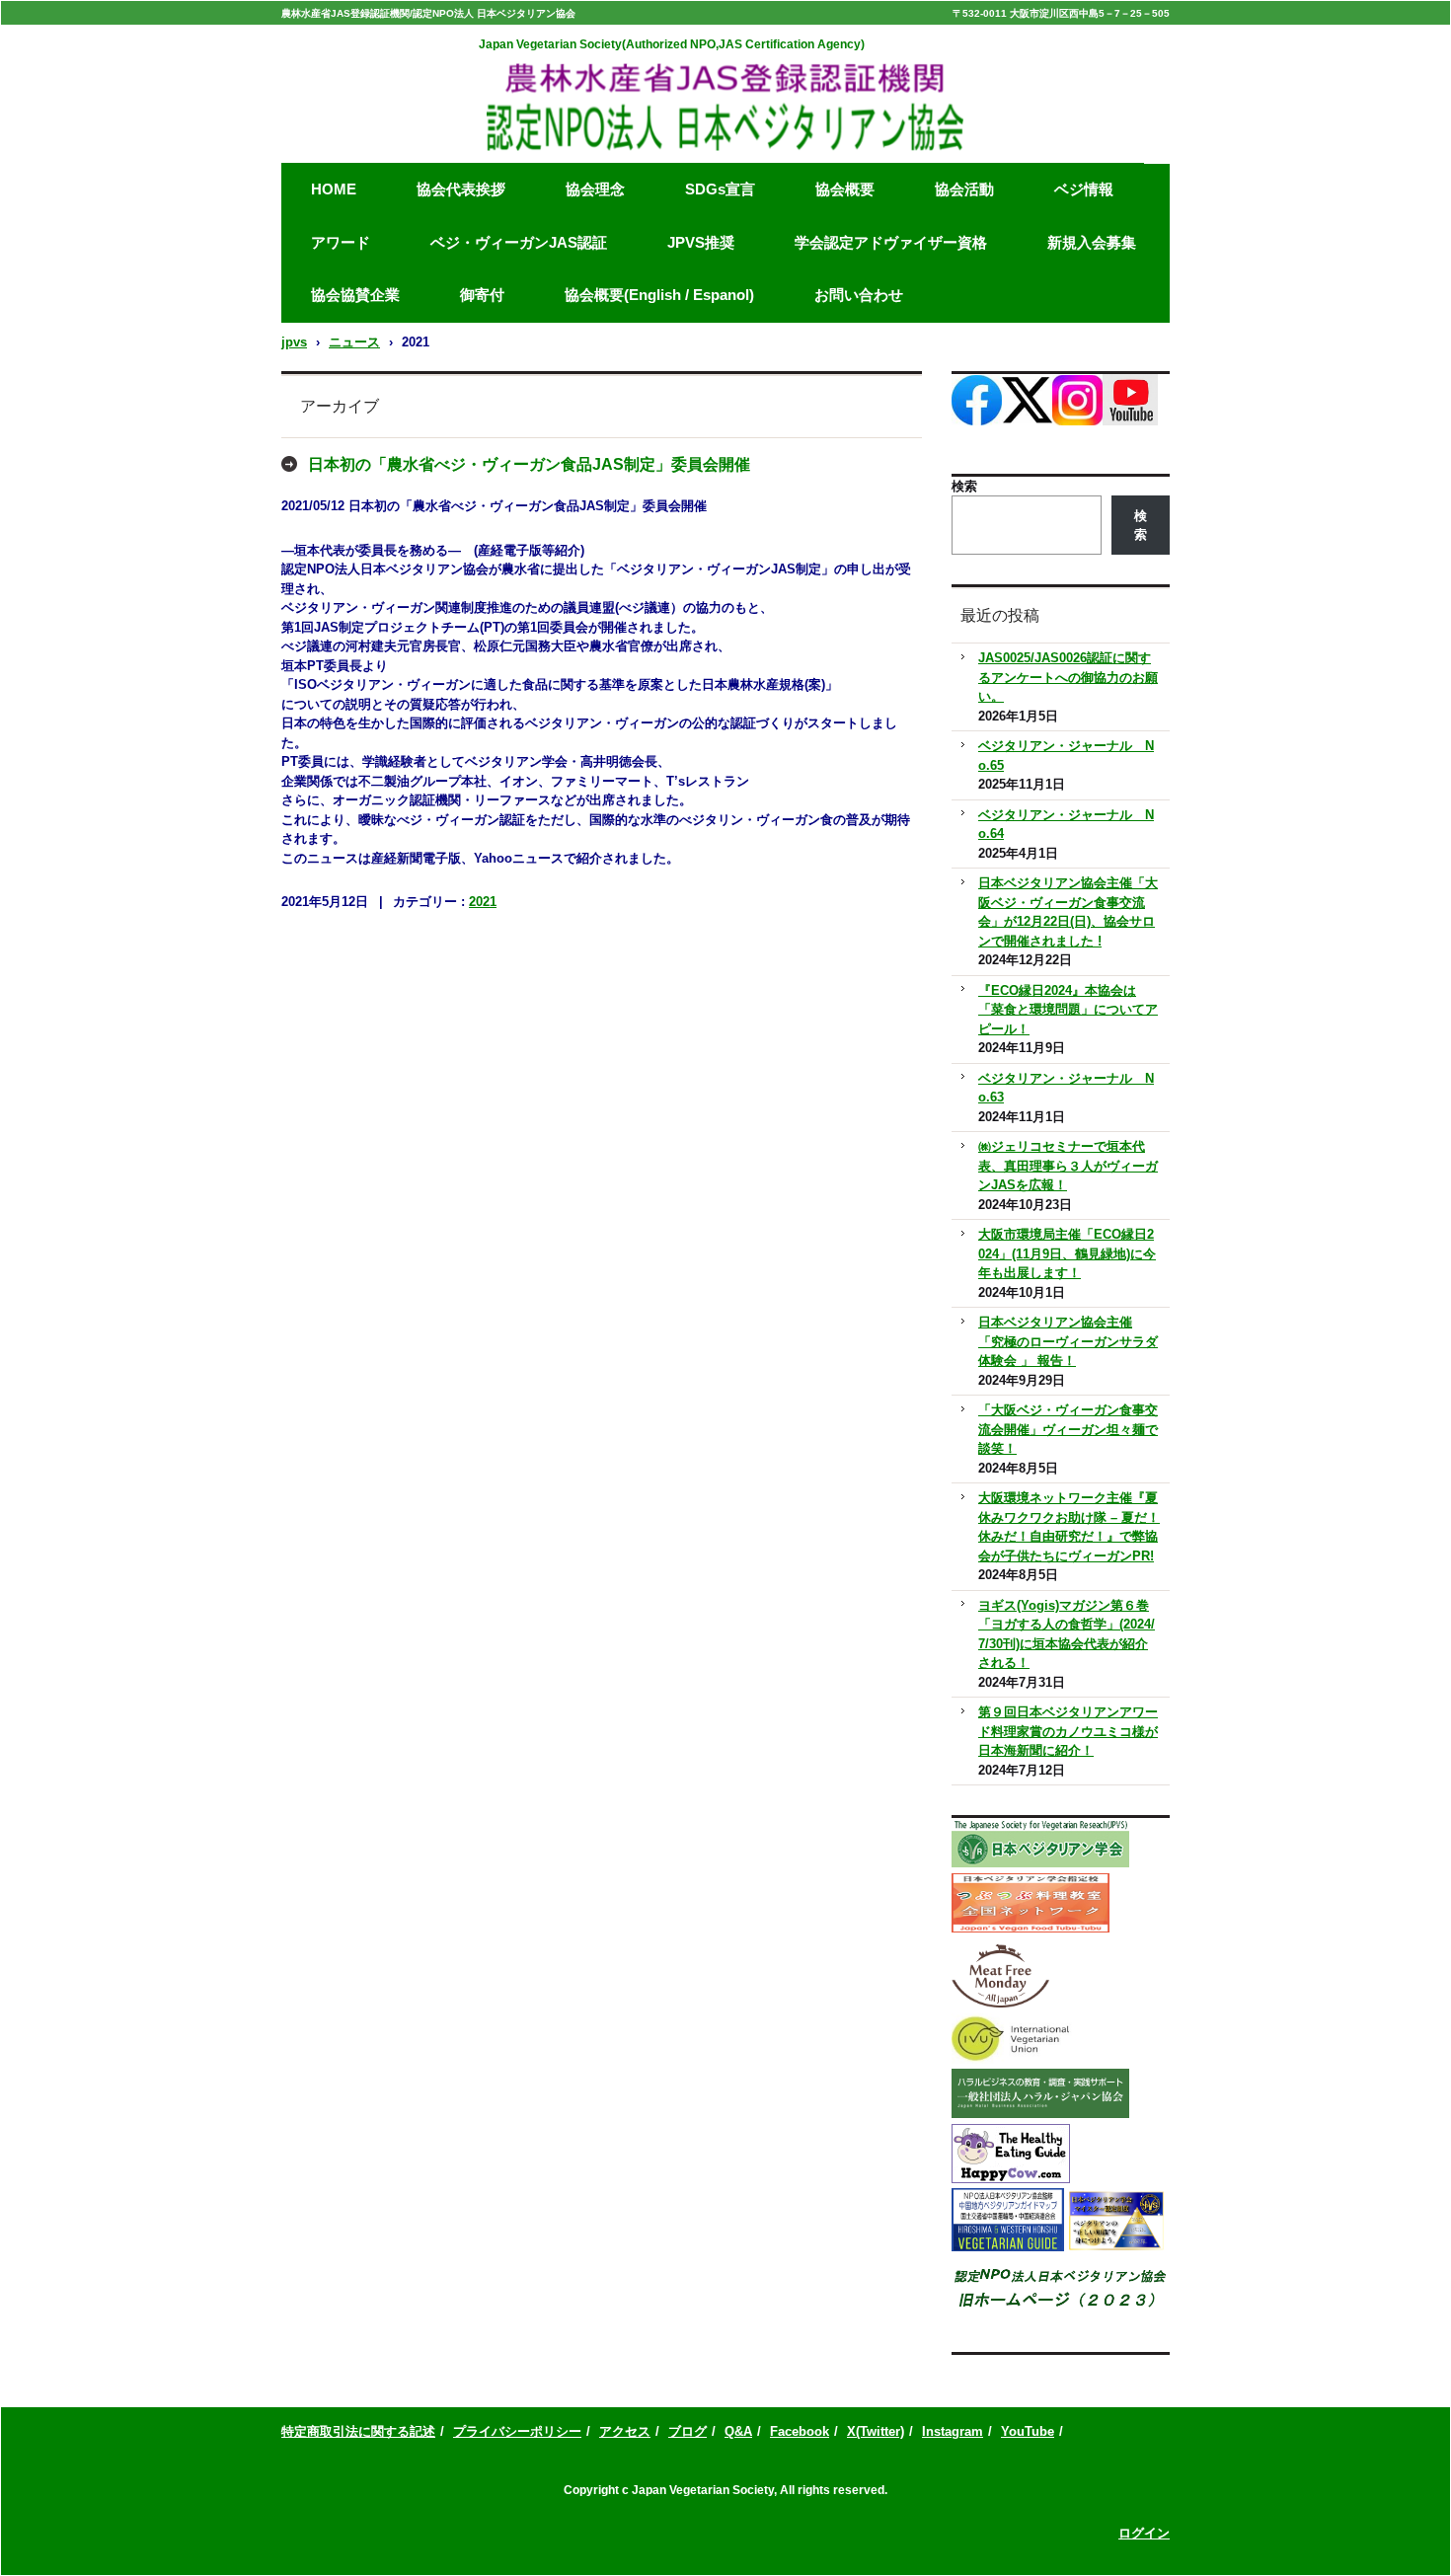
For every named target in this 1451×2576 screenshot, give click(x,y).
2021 (483, 902)
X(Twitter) (876, 2431)
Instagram (953, 2431)
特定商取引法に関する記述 (358, 2431)
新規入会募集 (1092, 242)
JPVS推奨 (701, 242)
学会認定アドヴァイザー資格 (891, 242)
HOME (334, 189)
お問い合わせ (859, 295)
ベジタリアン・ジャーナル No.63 (1066, 1088)
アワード (341, 242)
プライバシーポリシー (517, 2431)
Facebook (800, 2431)
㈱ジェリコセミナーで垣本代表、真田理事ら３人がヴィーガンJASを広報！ (1068, 1166)
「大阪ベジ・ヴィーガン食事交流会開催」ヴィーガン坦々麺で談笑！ (1068, 1429)
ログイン (1144, 2533)
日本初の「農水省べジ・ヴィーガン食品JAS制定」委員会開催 (529, 464)
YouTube (1028, 2431)
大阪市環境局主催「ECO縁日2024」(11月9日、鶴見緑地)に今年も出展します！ (1067, 1253)
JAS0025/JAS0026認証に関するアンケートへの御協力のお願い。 (1068, 677)
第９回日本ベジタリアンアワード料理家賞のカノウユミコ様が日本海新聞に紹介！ (1068, 1731)
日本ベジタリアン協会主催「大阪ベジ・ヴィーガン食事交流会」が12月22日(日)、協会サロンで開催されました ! (1068, 912)
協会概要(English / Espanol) (659, 295)
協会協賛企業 (355, 295)
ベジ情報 (1084, 189)
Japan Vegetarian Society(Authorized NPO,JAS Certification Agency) (672, 44)
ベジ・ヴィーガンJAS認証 (519, 242)
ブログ (687, 2431)
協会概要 (845, 189)
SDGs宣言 (720, 189)
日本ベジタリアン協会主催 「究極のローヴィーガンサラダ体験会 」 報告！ (1068, 1341)
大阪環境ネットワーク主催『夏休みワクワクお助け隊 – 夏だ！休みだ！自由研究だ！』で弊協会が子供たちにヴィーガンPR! (1069, 1527)
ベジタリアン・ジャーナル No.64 (1066, 825)
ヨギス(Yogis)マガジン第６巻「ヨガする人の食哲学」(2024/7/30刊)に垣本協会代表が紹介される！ (1067, 1634)
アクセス (625, 2431)
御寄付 (482, 295)
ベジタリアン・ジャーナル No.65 (1066, 756)
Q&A (738, 2431)
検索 (964, 486)
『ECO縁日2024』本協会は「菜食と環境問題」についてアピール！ (1068, 1010)
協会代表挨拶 (461, 189)
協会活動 (964, 189)
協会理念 (595, 189)
